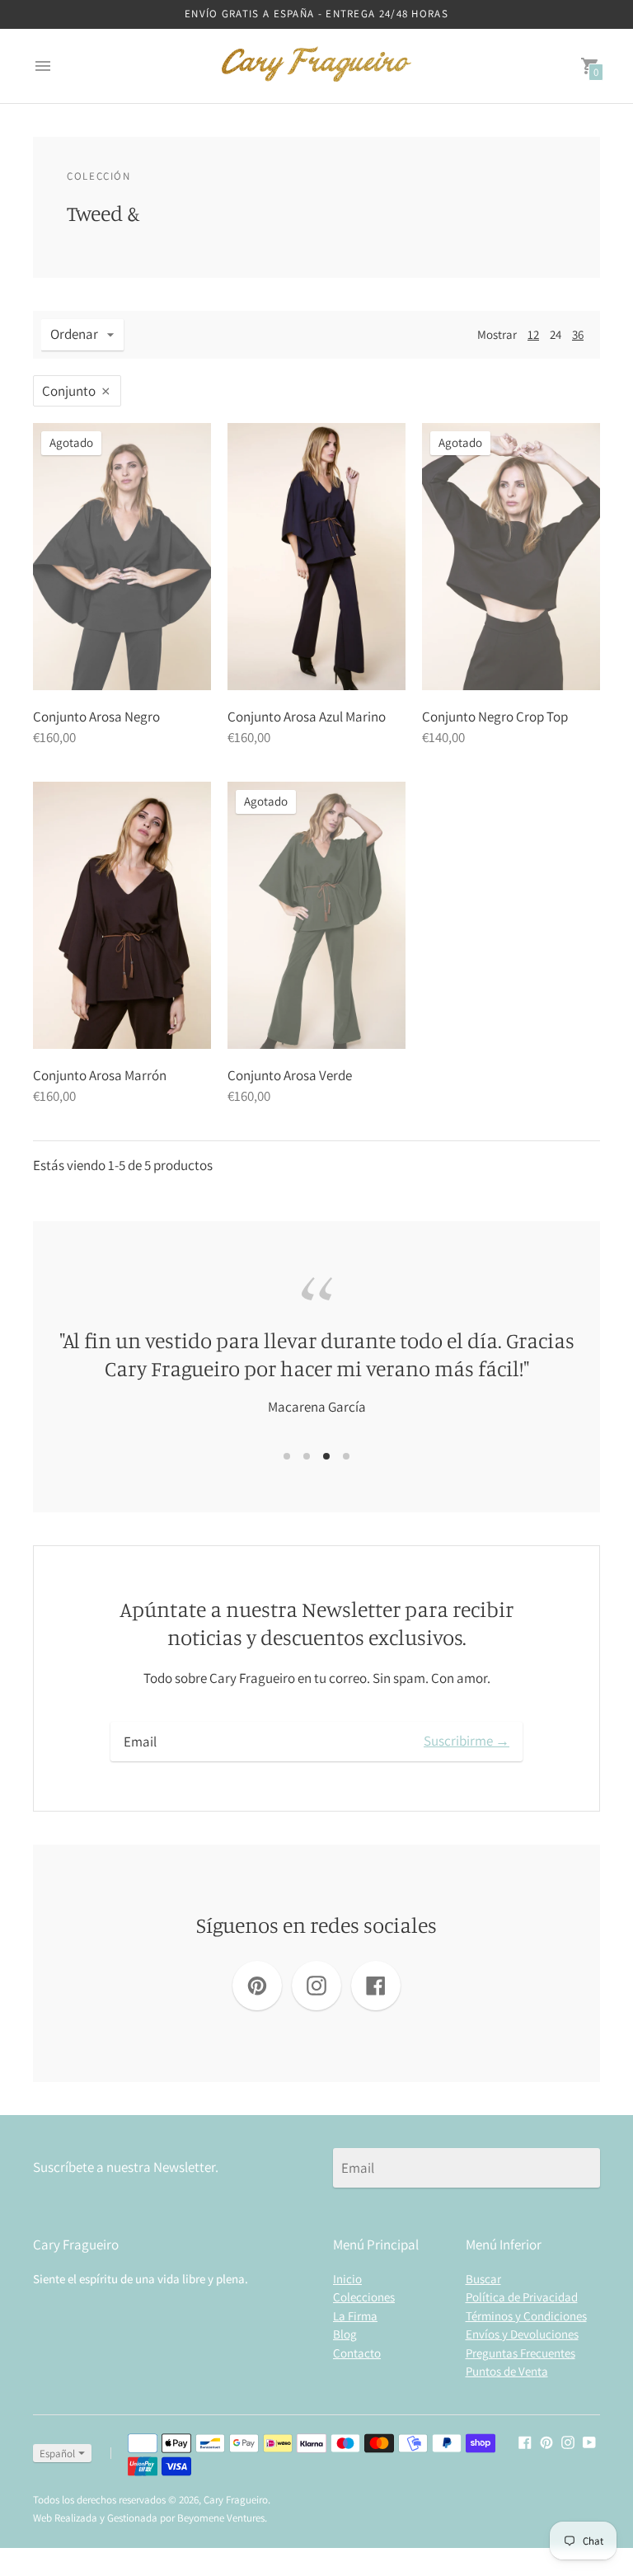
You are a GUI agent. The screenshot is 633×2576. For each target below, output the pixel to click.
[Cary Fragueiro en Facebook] (525, 2442)
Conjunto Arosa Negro (96, 717)
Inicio (347, 2279)
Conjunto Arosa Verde (290, 1075)
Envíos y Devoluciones (522, 2334)
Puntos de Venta (507, 2371)
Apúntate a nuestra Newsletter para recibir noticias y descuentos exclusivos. (316, 1623)
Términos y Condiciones (526, 2316)
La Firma (355, 2316)
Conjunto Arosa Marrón (100, 1075)
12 (533, 334)
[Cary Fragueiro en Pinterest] (546, 2442)
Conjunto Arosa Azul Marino (307, 717)
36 (578, 334)
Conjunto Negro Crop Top (495, 717)
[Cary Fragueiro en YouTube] (589, 2442)
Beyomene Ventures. (222, 2518)
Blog (345, 2334)
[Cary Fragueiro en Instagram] (568, 2442)
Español (57, 2454)
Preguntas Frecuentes (520, 2353)
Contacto (357, 2353)
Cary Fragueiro (236, 2500)
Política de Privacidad (522, 2297)
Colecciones (364, 2297)
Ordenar (74, 334)
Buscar (483, 2279)
